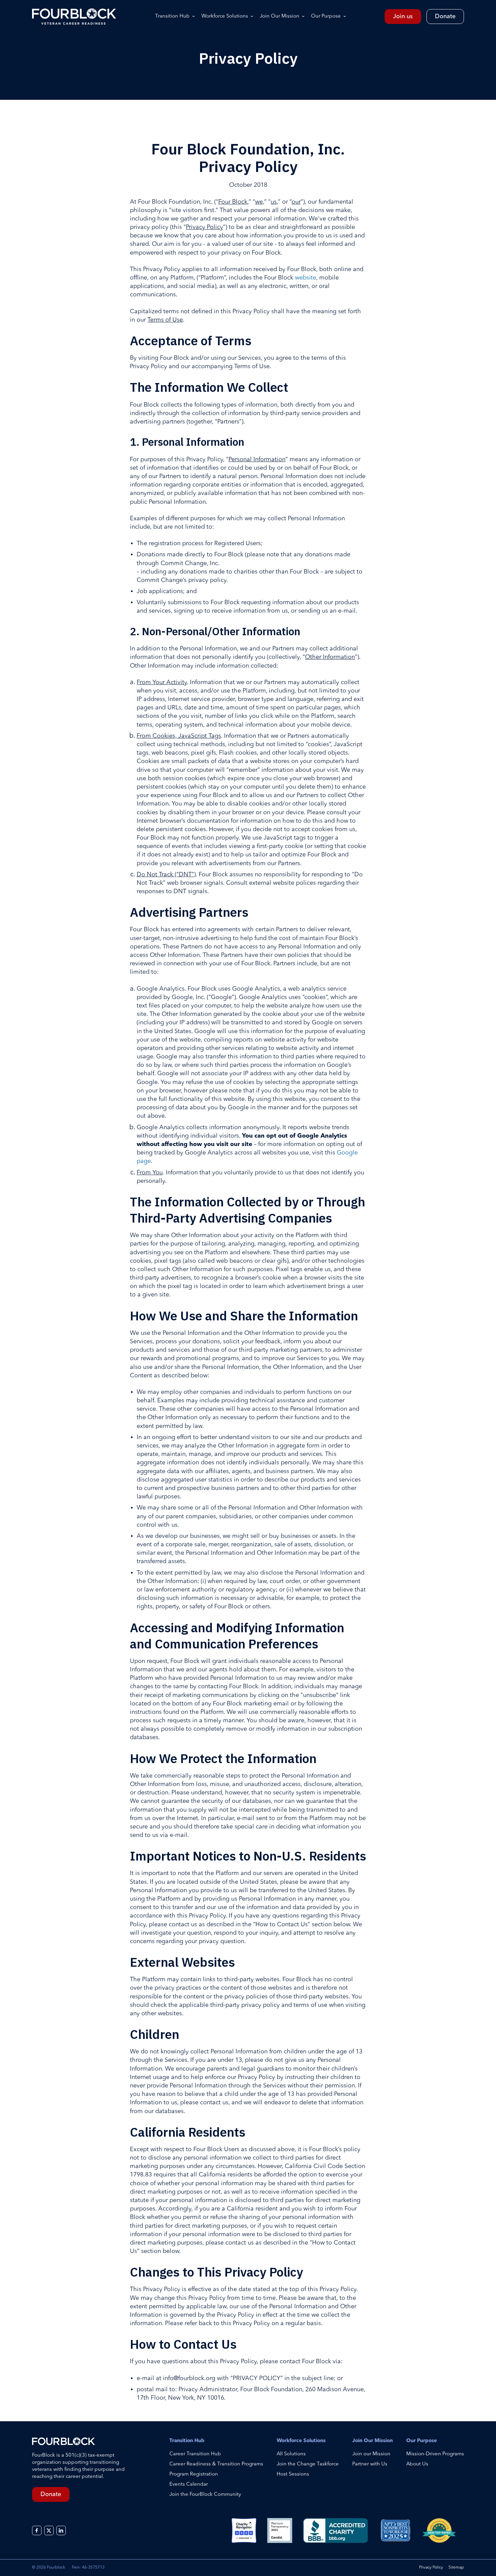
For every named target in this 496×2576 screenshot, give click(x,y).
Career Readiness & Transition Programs (216, 2464)
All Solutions (291, 2454)
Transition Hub (172, 16)
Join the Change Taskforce (308, 2464)
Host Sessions (293, 2474)
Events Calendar (189, 2484)
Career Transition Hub (195, 2454)
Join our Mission (371, 2454)
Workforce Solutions (225, 16)
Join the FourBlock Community (205, 2495)
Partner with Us (370, 2464)
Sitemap (456, 2568)
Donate (445, 17)
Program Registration (194, 2474)
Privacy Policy (431, 2568)
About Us (417, 2464)
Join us (403, 17)
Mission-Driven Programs (435, 2454)
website (306, 278)
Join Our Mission (280, 16)
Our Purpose (326, 16)
